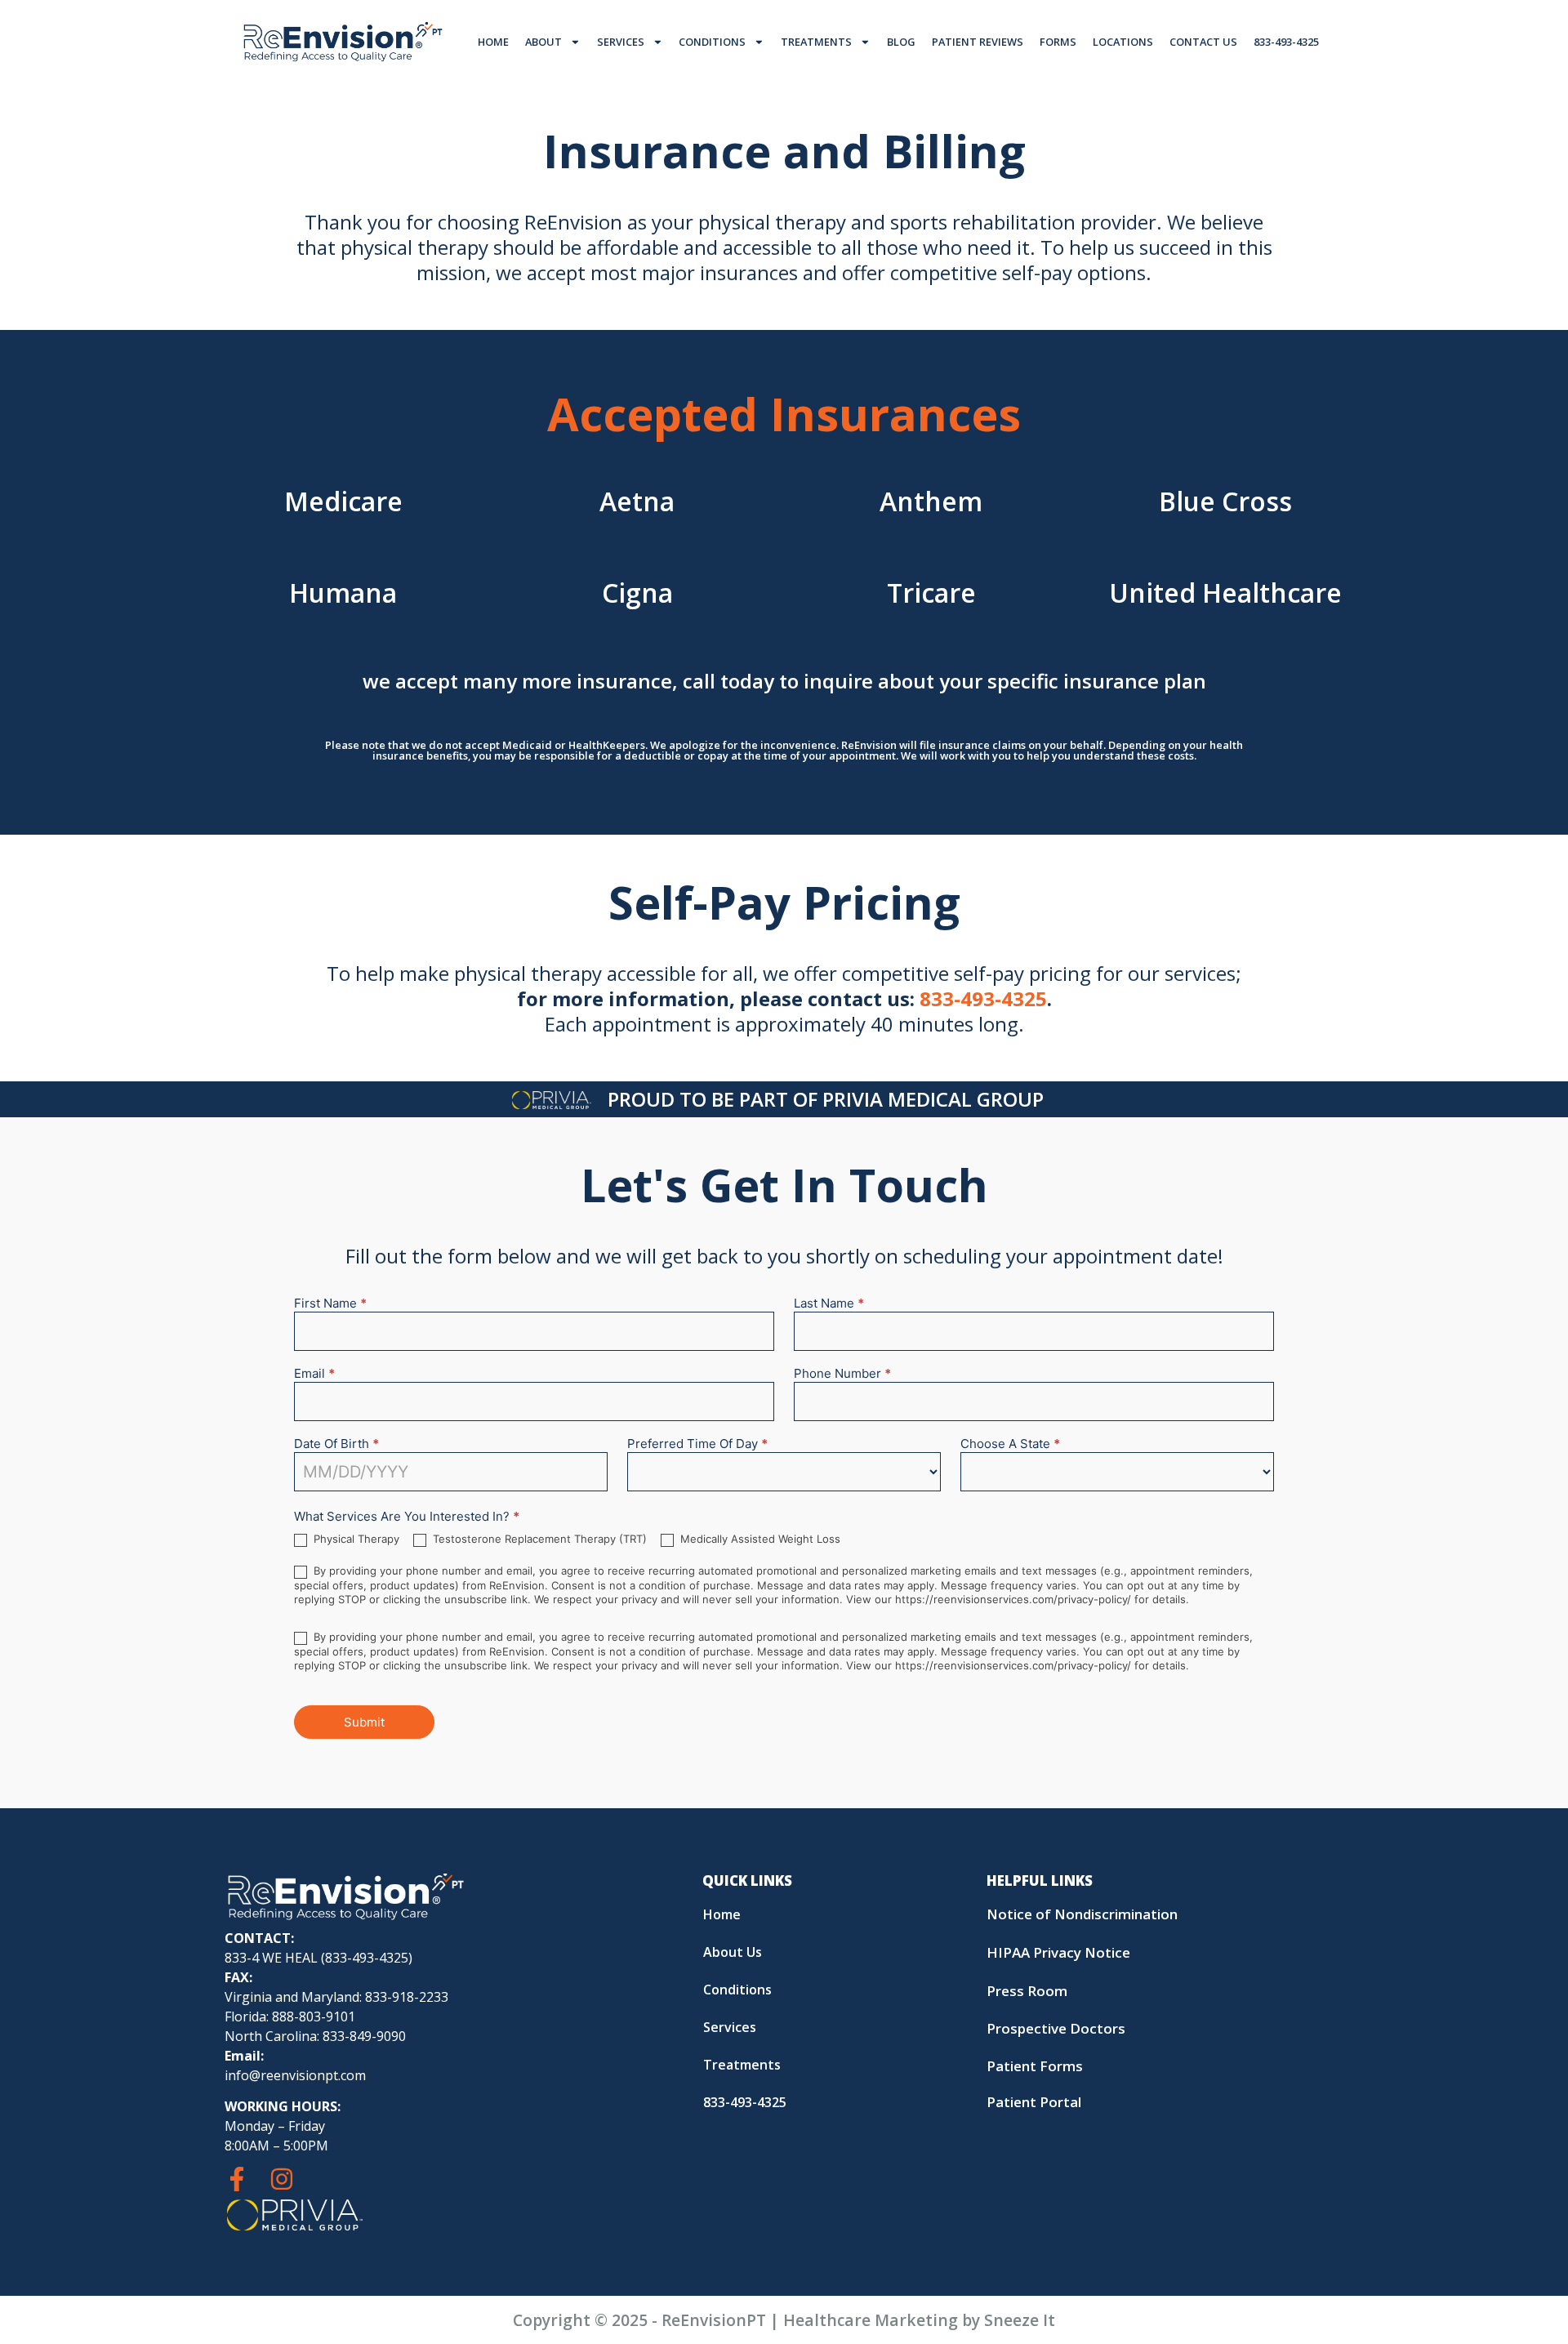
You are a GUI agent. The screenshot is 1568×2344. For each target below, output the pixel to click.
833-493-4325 (1286, 42)
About (543, 42)
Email (314, 1374)
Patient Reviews (978, 42)
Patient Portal (1034, 2102)
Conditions (712, 42)
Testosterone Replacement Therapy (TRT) (538, 1539)
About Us (733, 1952)
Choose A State (1010, 1444)
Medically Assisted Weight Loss (759, 1539)
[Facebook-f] (237, 2179)
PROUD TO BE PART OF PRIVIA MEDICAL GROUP (826, 1099)
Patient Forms (1035, 2066)
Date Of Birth (336, 1444)
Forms (1058, 42)
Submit (364, 1722)
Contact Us (1203, 42)
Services (621, 42)
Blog (901, 42)
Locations (1123, 42)
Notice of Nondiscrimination (1082, 1914)
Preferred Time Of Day (697, 1444)
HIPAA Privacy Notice (1058, 1952)
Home (493, 42)
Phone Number (842, 1374)
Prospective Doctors (1056, 2028)
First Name (330, 1304)
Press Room (1027, 1991)
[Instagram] (282, 2179)
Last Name (829, 1304)
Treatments (816, 42)
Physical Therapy (355, 1539)
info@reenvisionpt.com (295, 2075)
